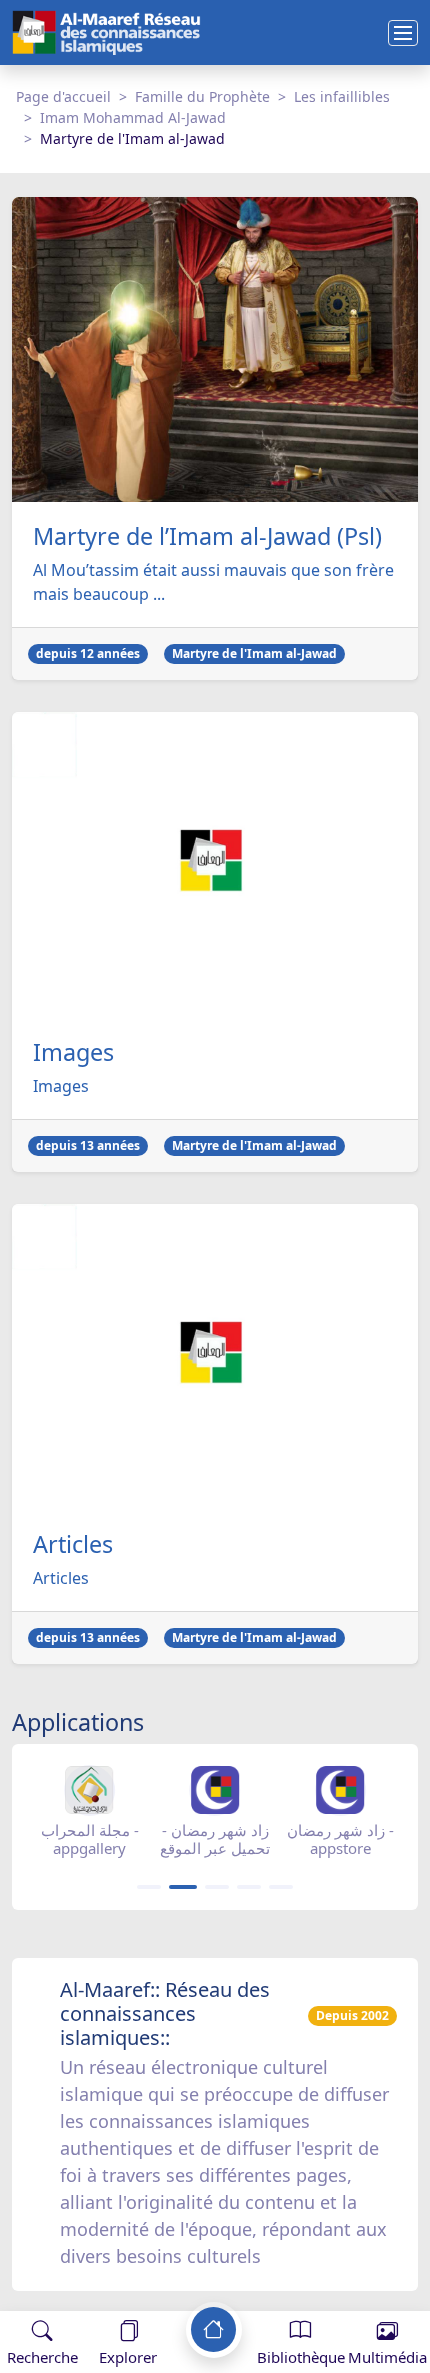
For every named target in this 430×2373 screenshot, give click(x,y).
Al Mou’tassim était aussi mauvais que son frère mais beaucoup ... (213, 582)
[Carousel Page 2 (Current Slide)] (183, 1887)
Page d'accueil (63, 96)
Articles (73, 1544)
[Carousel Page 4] (249, 1887)
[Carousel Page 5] (281, 1887)
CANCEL (114, 2291)
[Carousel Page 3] (217, 1887)
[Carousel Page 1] (149, 1887)
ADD (176, 2291)
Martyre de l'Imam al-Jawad (254, 653)
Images (73, 1052)
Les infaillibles (342, 96)
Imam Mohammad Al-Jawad (133, 117)
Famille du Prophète (202, 96)
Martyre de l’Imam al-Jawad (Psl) (207, 536)
